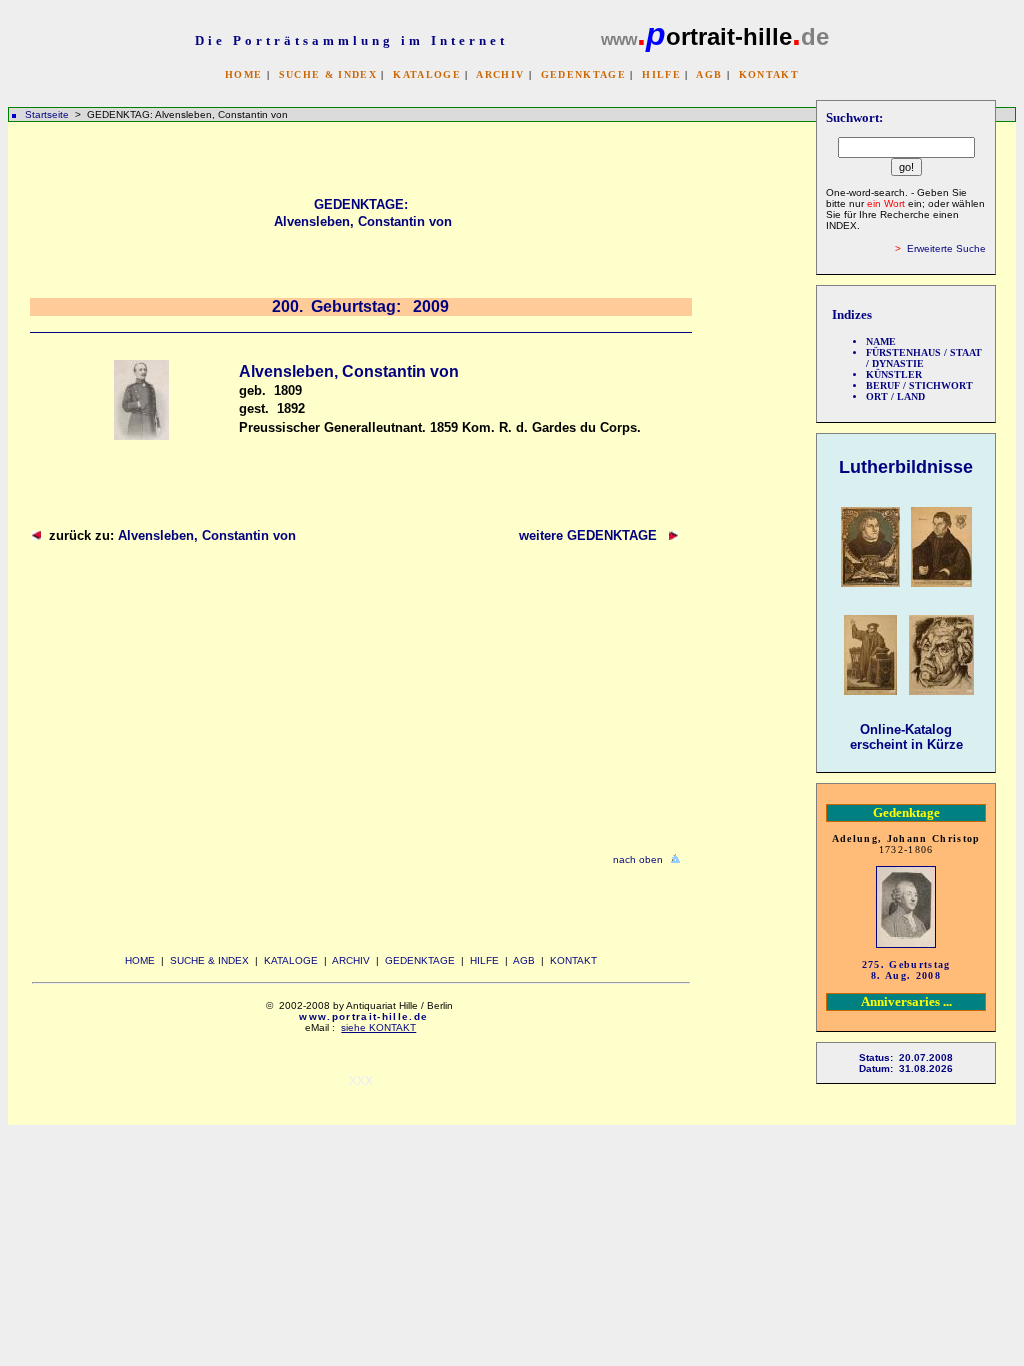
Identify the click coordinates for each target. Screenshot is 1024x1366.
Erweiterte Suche (946, 248)
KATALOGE (427, 74)
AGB (709, 74)
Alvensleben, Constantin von (207, 535)
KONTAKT (769, 74)
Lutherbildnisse (906, 467)
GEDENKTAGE (583, 74)
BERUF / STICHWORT (919, 385)
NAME (881, 341)
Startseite (47, 114)
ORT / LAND (895, 396)
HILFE (661, 74)
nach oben (638, 859)
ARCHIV (500, 74)
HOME (243, 74)
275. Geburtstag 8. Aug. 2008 (906, 970)
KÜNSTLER (894, 374)
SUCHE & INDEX (328, 74)
